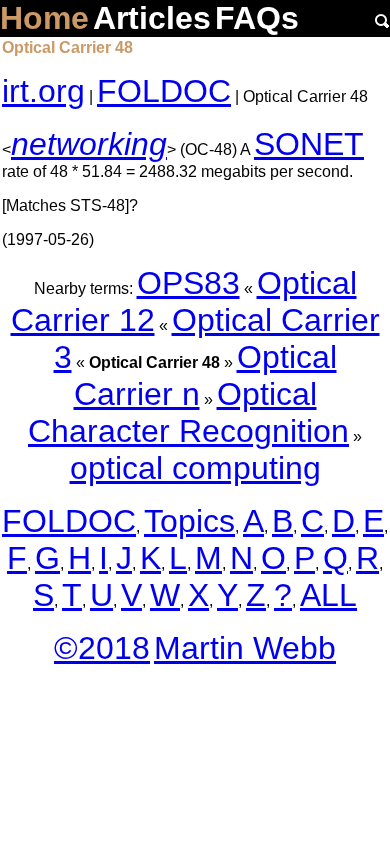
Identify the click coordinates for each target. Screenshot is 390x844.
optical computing (195, 468)
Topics (189, 521)
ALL (328, 595)
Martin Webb (245, 648)
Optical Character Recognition (188, 412)
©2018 (102, 648)
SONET (309, 144)
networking (89, 144)
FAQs (257, 18)
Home (44, 18)
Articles (152, 18)
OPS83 (188, 283)
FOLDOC (164, 91)
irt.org (43, 91)
